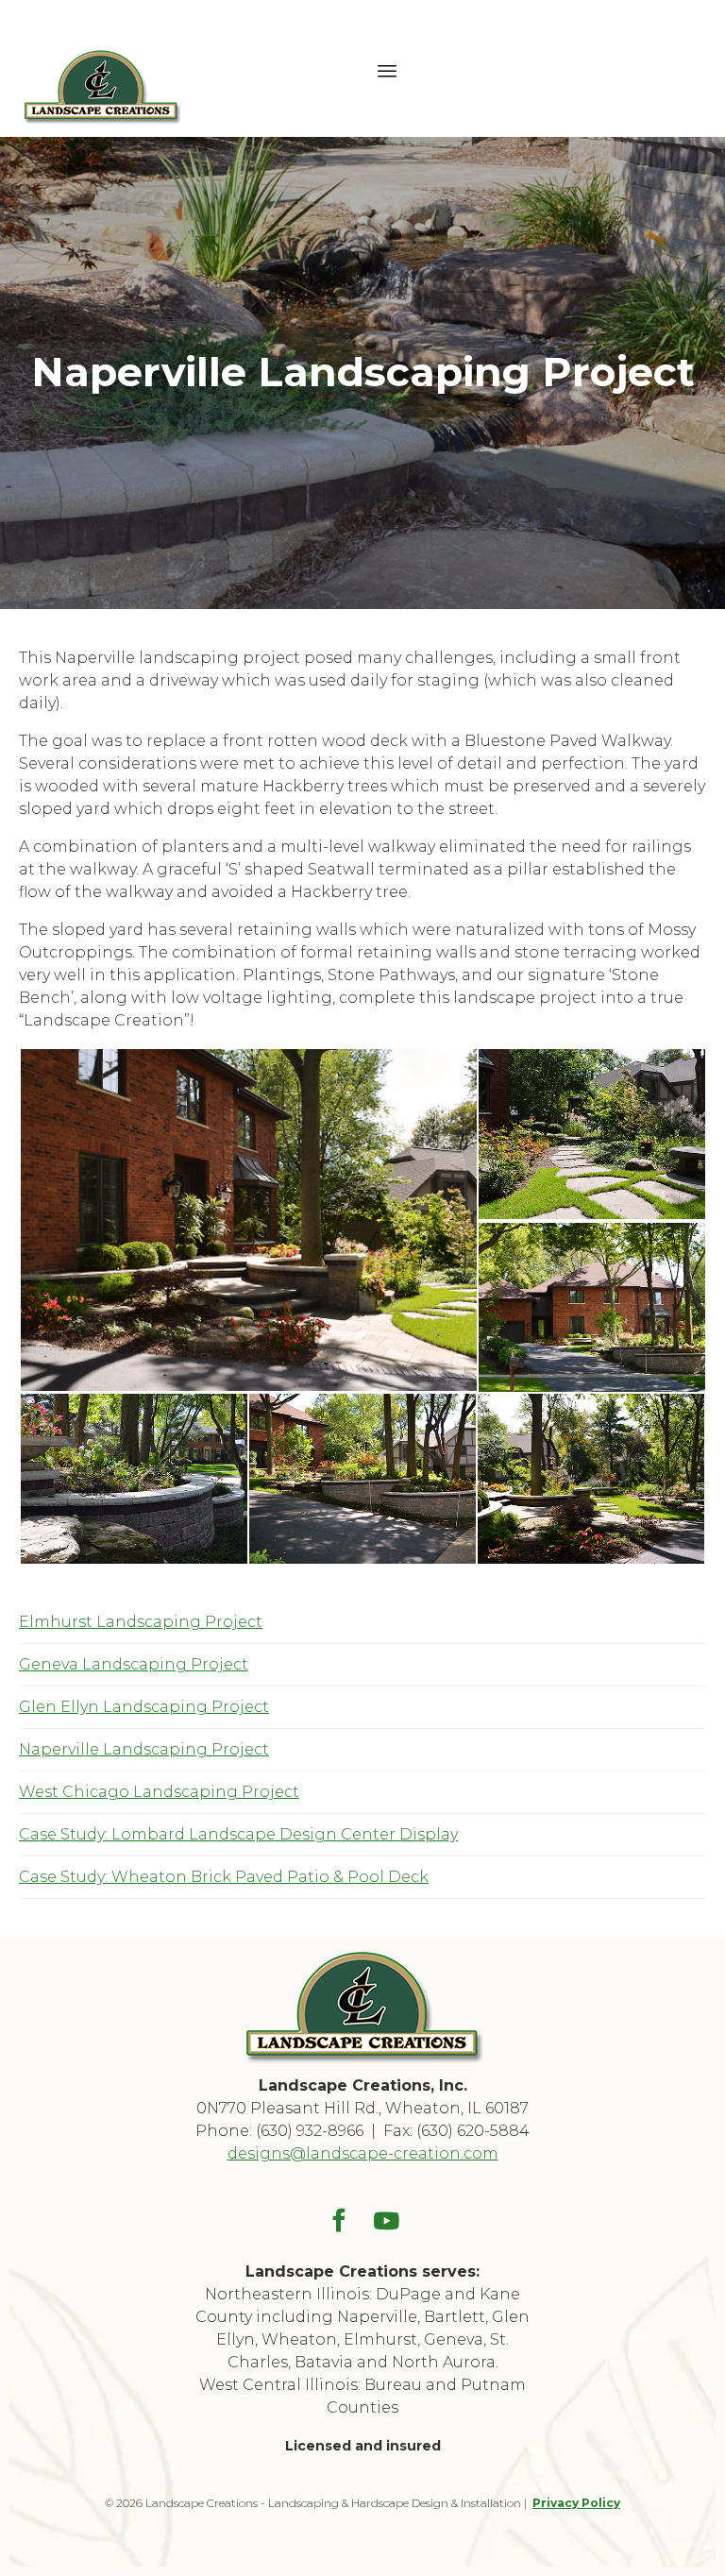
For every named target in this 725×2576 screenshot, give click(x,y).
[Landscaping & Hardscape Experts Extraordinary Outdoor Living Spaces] (101, 68)
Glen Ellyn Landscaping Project (144, 1707)
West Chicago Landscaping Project (159, 1792)
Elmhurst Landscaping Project (141, 1622)
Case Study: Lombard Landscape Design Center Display (238, 1834)
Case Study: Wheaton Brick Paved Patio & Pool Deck (224, 1877)
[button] (248, 1220)
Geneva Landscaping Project (134, 1664)
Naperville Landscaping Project (144, 1749)
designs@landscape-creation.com (363, 2153)
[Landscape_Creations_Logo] (363, 2060)
